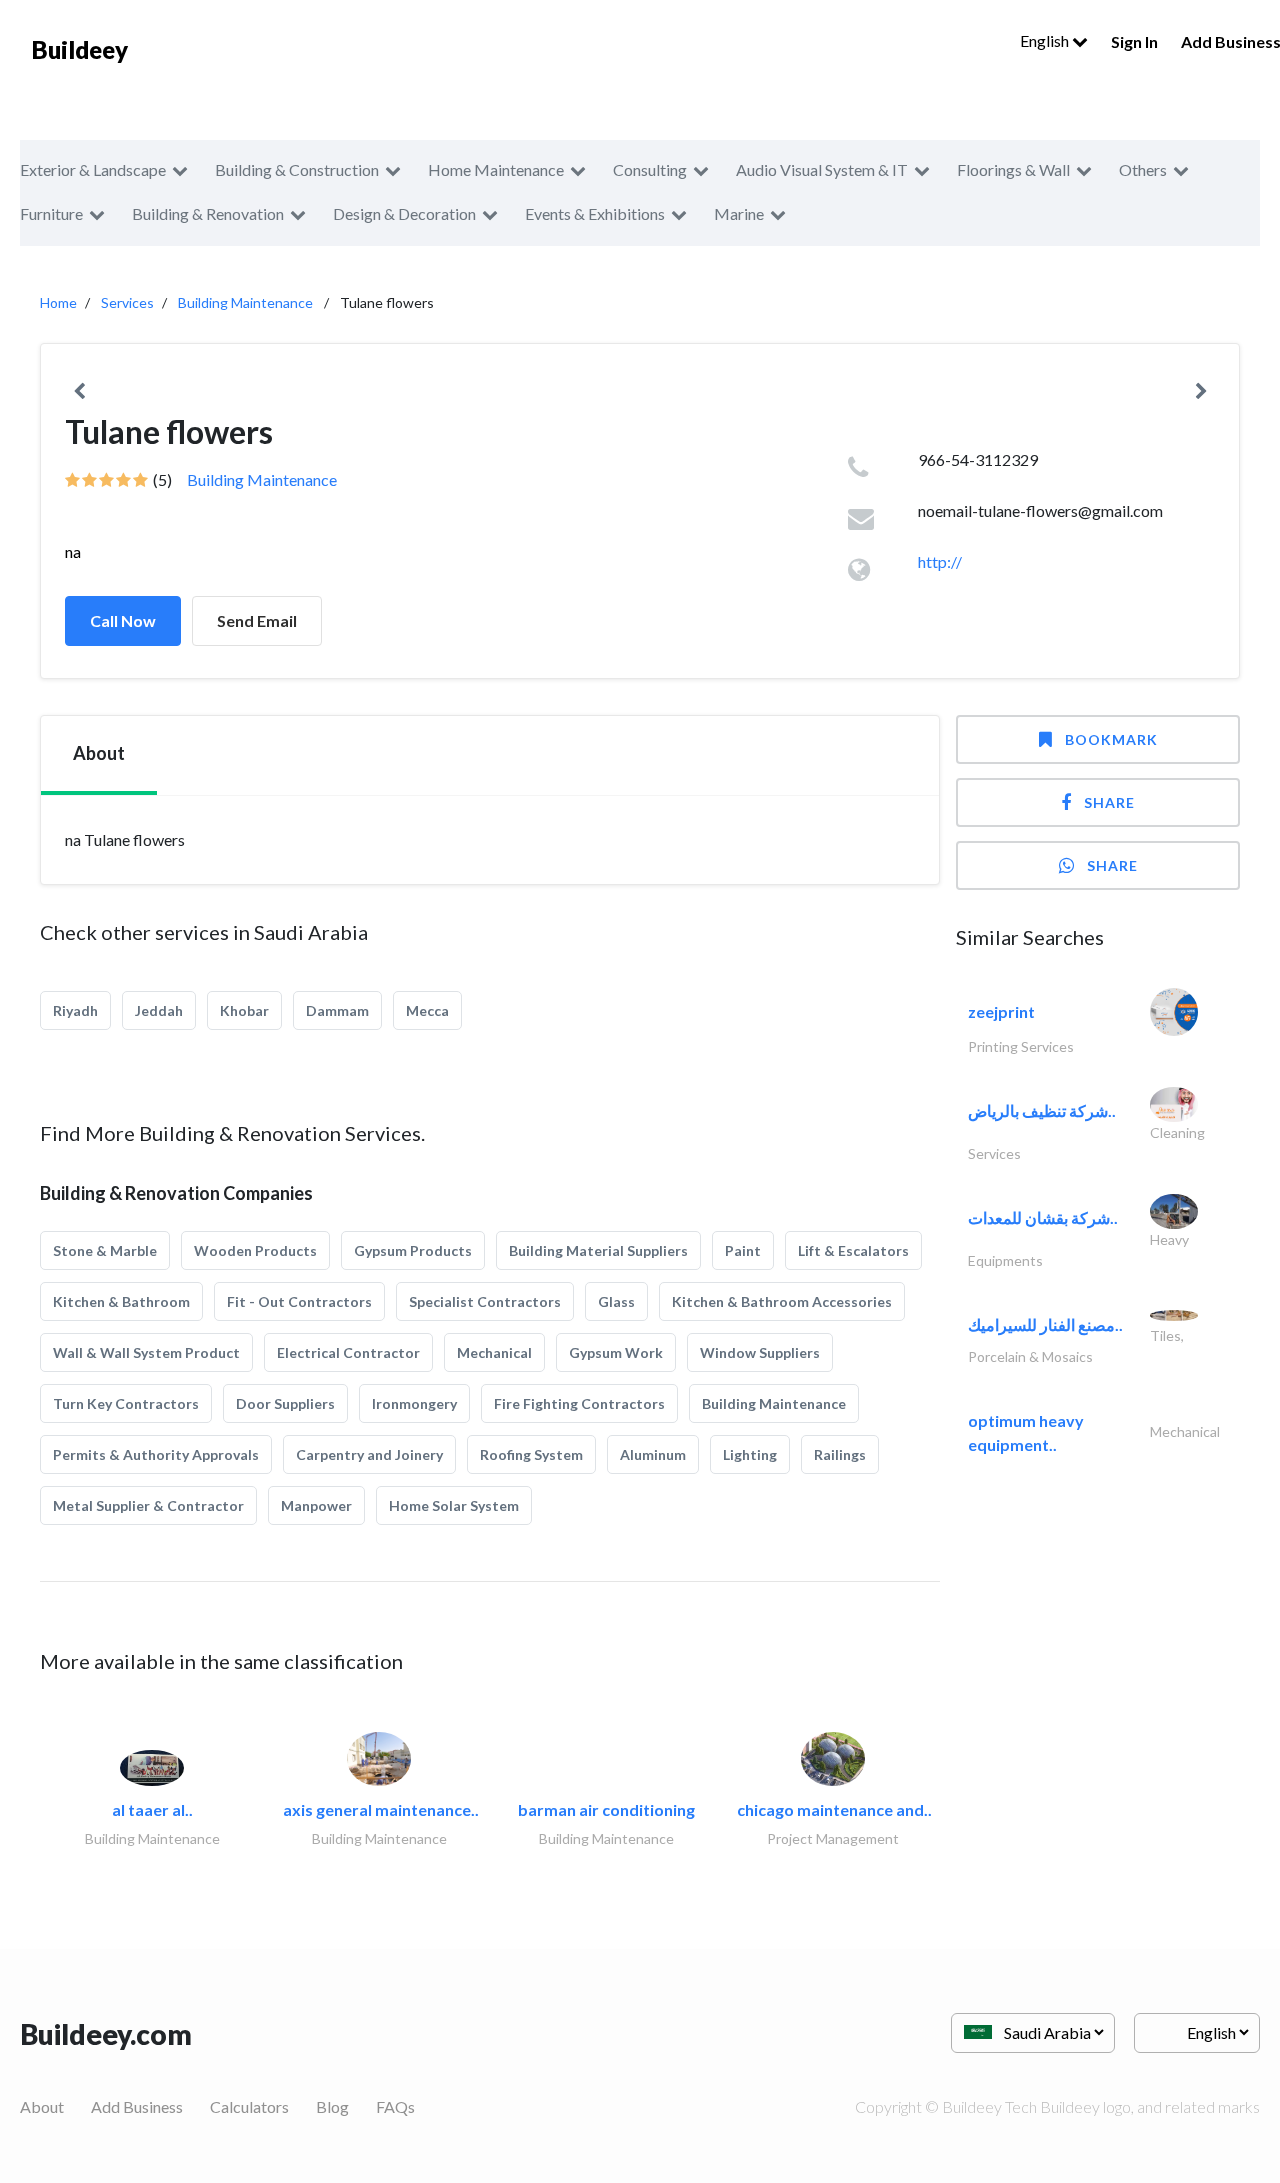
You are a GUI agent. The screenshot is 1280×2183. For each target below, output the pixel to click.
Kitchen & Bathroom (121, 1301)
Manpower (316, 1505)
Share (1109, 802)
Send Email (257, 620)
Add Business (137, 2106)
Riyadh (75, 1010)
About (42, 2106)
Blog (332, 2106)
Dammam (337, 1010)
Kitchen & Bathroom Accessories (782, 1301)
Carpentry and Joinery (369, 1454)
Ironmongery (414, 1403)
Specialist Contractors (485, 1301)
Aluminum (653, 1454)
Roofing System (531, 1454)
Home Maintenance (496, 169)
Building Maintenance (245, 302)
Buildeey (80, 49)
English (1046, 40)
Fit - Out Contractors (299, 1301)
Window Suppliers (760, 1352)
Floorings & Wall (1013, 169)
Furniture (51, 213)
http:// (940, 561)
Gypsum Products (413, 1250)
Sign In (1134, 41)
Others (1143, 169)
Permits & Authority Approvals (156, 1454)
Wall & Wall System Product (146, 1352)
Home (58, 302)
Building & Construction (297, 169)
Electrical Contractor (348, 1352)
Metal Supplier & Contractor (148, 1505)
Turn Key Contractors (126, 1403)
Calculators (249, 2106)
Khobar (244, 1010)
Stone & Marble (105, 1250)
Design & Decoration (404, 213)
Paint (743, 1250)
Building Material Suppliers (598, 1250)
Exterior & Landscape (93, 169)
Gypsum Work (616, 1352)
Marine (739, 213)
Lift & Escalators (853, 1250)
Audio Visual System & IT (822, 169)
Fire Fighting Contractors (579, 1403)
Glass (616, 1301)
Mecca (427, 1010)
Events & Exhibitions (595, 213)
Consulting (650, 169)
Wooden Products (255, 1250)
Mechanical (494, 1352)
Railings (840, 1454)
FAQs (395, 2106)
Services (127, 302)
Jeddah (159, 1010)
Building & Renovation (208, 213)
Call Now (123, 620)
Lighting (750, 1454)
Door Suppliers (285, 1403)
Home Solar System (454, 1505)
